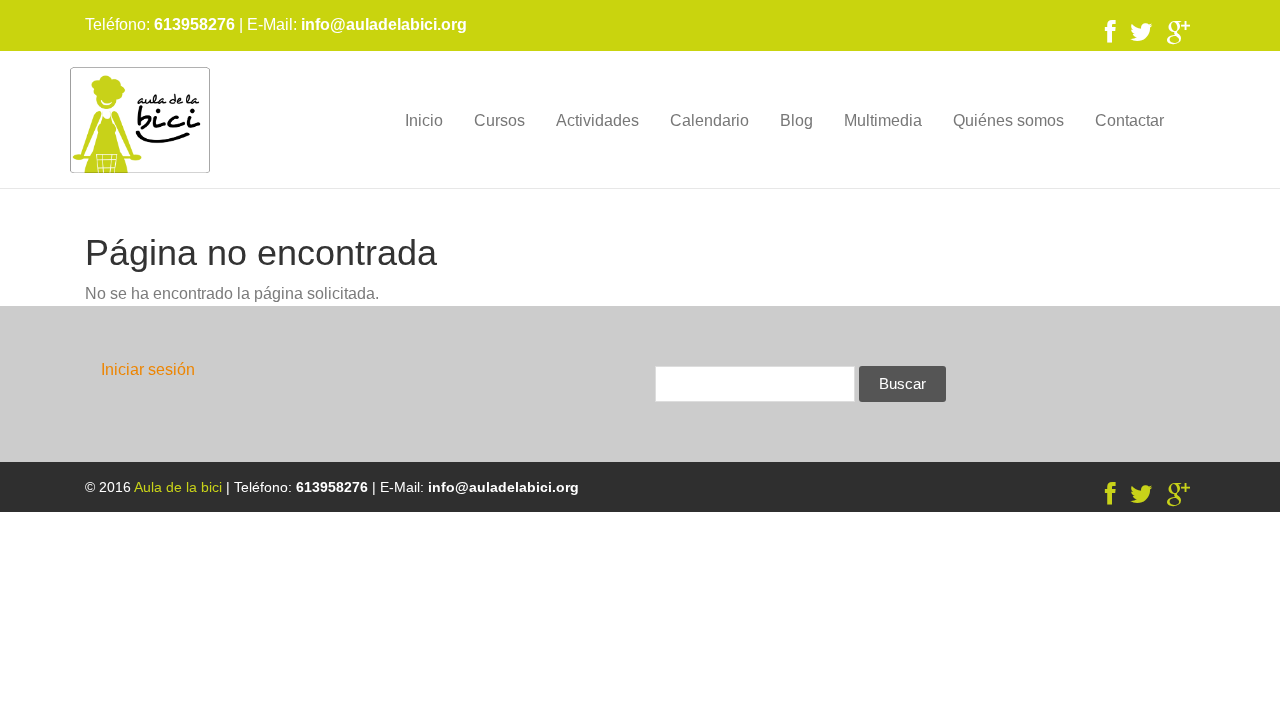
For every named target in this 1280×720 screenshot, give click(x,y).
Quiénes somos (1008, 120)
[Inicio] (140, 119)
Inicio (424, 120)
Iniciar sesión (148, 369)
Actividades (597, 120)
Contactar (1129, 120)
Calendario (709, 120)
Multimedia (883, 120)
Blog (796, 120)
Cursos (499, 120)
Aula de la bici (178, 487)
